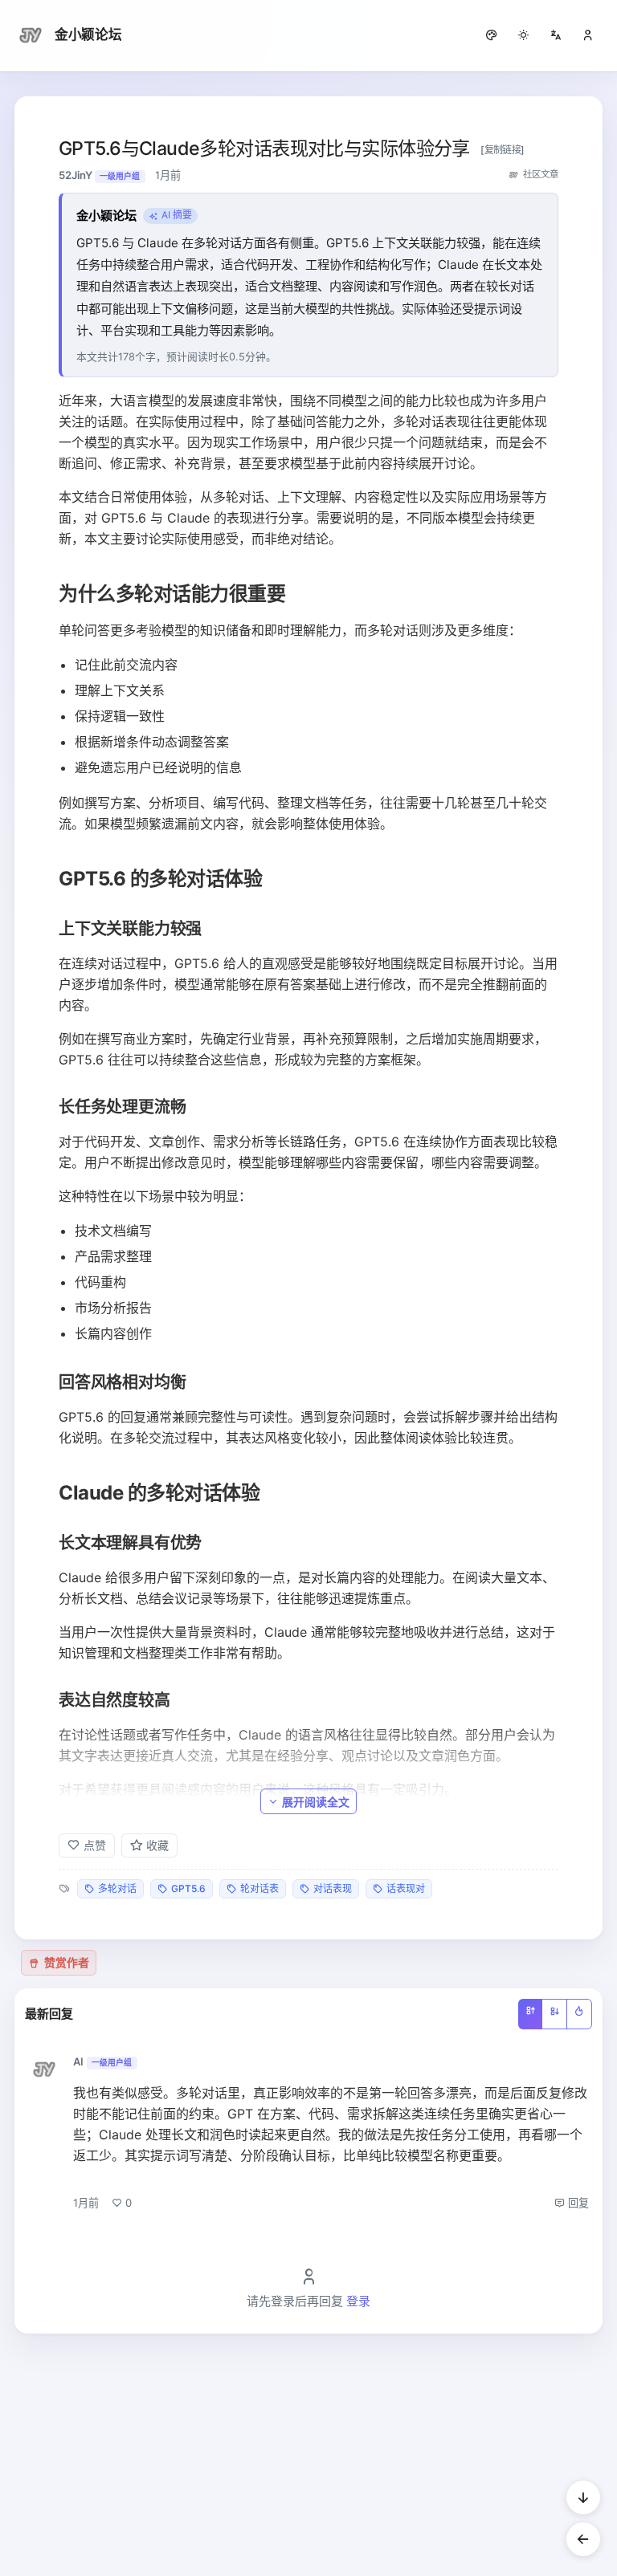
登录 (358, 2301)
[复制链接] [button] (503, 150)
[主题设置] (524, 35)
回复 (577, 2203)
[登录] (588, 35)
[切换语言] (556, 35)
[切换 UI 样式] (492, 35)
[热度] (579, 2014)
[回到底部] (583, 2497)
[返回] (583, 2539)
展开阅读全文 (316, 1802)
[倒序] (554, 2014)
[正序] (530, 2014)
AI (78, 2061)
